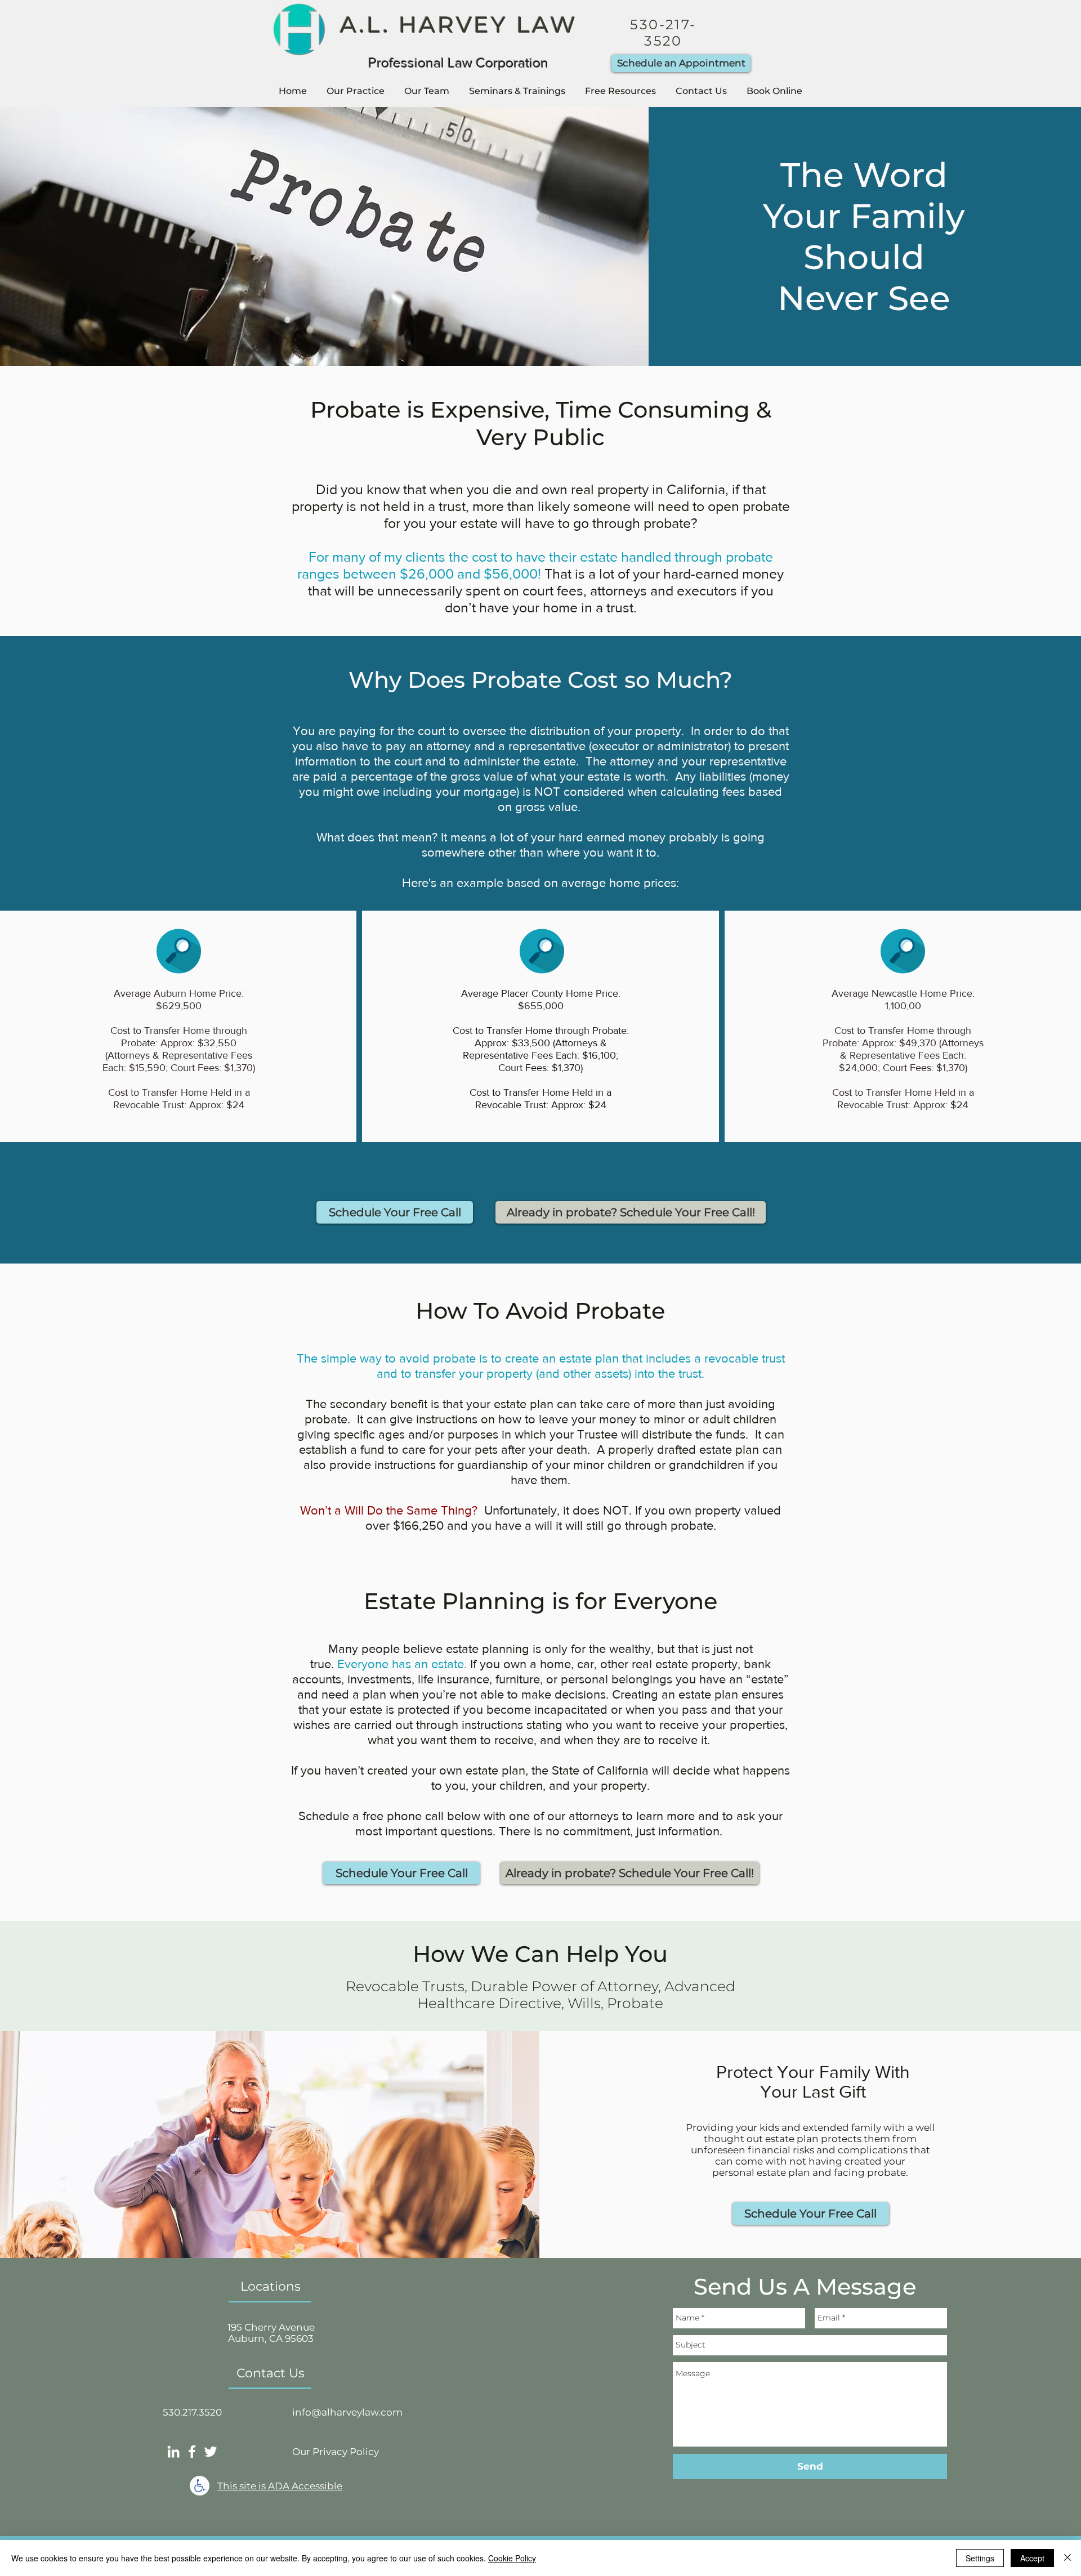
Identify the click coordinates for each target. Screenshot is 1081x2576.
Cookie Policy (512, 2558)
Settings (980, 2558)
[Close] (1067, 2558)
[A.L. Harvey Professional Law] (173, 2452)
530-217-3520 (663, 33)
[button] (355, 91)
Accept (1032, 2558)
